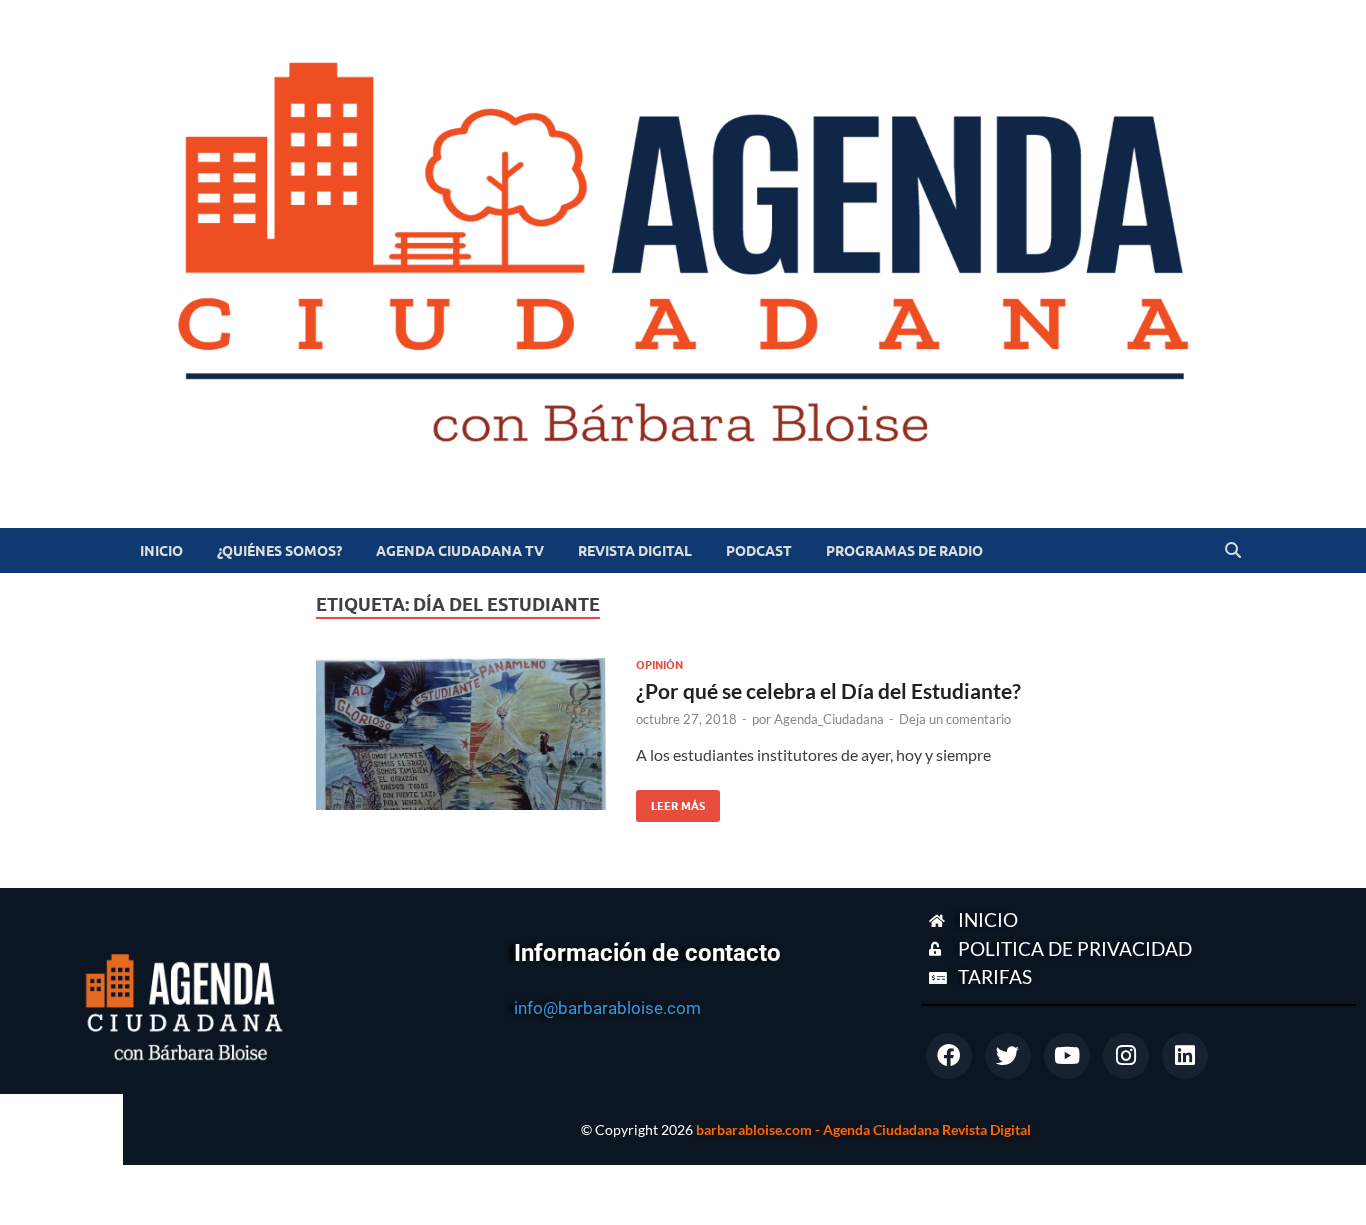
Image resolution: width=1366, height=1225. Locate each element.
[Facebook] (949, 1056)
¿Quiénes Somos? (279, 551)
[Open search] (1233, 551)
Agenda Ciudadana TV (460, 551)
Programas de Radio (904, 551)
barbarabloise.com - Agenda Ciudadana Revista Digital (863, 1129)
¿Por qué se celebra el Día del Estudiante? (828, 690)
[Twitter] (1008, 1056)
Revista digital (635, 551)
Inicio (161, 551)
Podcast (759, 551)
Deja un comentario (955, 719)
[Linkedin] (1185, 1056)
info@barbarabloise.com (607, 1008)
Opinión (659, 665)
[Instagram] (1126, 1056)
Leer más (670, 801)
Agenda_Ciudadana (829, 719)
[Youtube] (1067, 1056)
